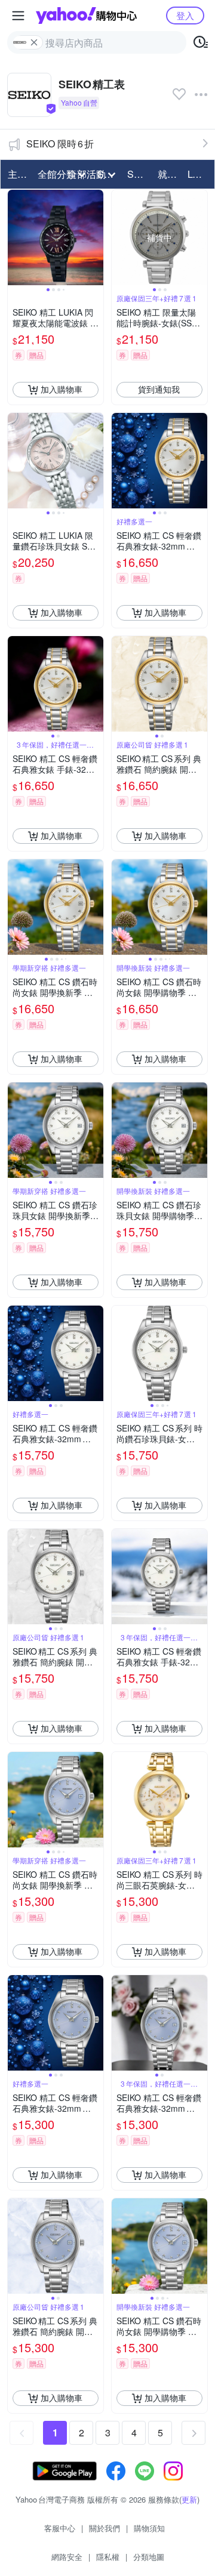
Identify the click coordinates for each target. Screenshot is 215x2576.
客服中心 (60, 2528)
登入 (185, 15)
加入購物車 (62, 389)
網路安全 (67, 2557)
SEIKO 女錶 (139, 174)
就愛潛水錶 (169, 174)
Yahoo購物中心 (86, 16)
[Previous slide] (16, 237)
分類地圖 (149, 2557)
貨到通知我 (159, 389)
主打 (17, 174)
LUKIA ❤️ (199, 174)
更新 (189, 2499)
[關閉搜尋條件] (34, 42)
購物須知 (149, 2528)
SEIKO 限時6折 (60, 144)
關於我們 (105, 2528)
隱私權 (108, 2557)
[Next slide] (96, 237)
